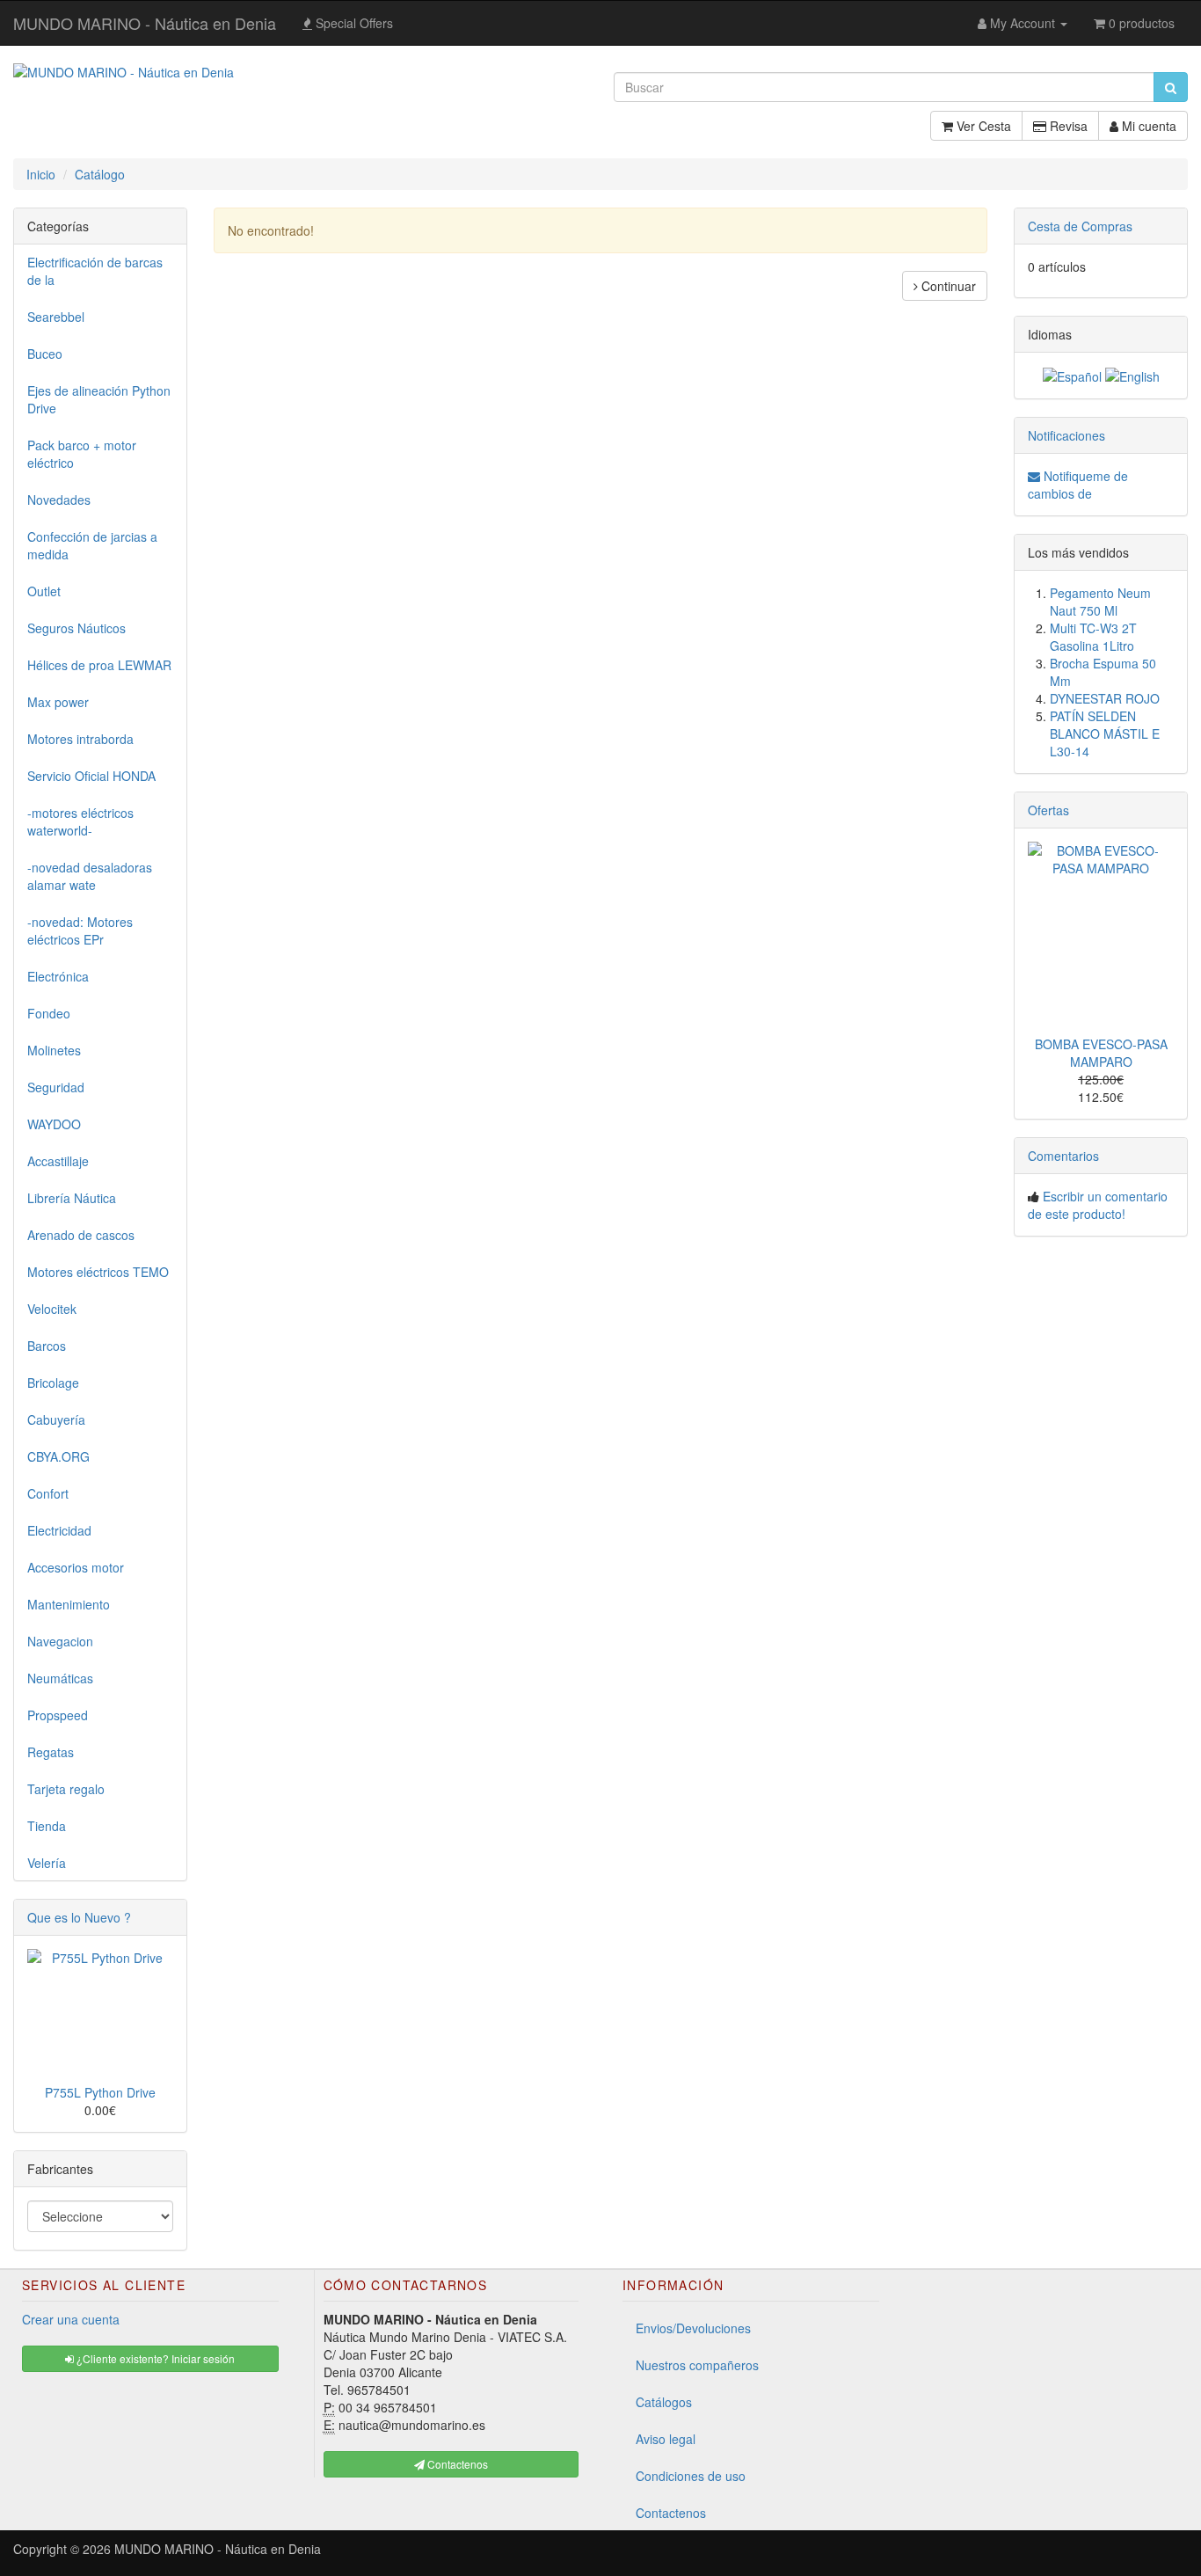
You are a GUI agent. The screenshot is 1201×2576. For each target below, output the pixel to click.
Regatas (51, 1752)
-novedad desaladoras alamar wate (90, 876)
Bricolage (53, 1383)
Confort (48, 1493)
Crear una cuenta (71, 2319)
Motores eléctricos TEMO (98, 1272)
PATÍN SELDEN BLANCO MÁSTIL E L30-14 (1105, 733)
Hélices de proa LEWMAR (99, 665)
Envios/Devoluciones (693, 2328)
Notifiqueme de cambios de (1078, 485)
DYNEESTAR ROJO (1105, 698)
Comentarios (1063, 1156)
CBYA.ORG (58, 1456)
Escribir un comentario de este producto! (1098, 1205)
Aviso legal (666, 2439)
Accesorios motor (76, 1567)
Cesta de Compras (1080, 226)
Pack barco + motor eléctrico (82, 454)
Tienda (47, 1826)
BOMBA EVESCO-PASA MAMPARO (1101, 1053)
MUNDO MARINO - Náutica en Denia (145, 23)
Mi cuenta (1147, 126)
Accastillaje (58, 1161)
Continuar (947, 286)
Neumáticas (60, 1678)
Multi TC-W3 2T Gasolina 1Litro (1093, 637)
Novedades (59, 500)
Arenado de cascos (81, 1235)
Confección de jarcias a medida (92, 545)
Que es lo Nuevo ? (79, 1917)
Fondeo (49, 1013)
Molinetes (54, 1050)
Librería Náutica (72, 1198)
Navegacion (60, 1641)
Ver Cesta (982, 126)
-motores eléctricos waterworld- (80, 821)
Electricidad (59, 1530)
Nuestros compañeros (697, 2365)
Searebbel (56, 317)
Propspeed (58, 1715)
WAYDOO (54, 1124)
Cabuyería (56, 1419)
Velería (47, 1863)
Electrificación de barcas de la (95, 271)
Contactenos (671, 2513)
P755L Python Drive (100, 2092)
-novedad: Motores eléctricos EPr (80, 930)
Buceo (45, 354)
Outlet (44, 591)
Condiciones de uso (691, 2476)
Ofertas (1048, 810)
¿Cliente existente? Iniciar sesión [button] (154, 2358)
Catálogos (664, 2402)
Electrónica (58, 976)
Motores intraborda (80, 739)
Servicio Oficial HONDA (91, 776)
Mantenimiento (69, 1604)
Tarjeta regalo (66, 1789)
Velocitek (52, 1309)
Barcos (47, 1346)
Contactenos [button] (456, 2464)
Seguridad (56, 1087)
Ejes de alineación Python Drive (99, 399)
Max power (58, 702)
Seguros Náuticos (76, 628)
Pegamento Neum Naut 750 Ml (1100, 602)
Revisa (1067, 126)
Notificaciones (1066, 435)
